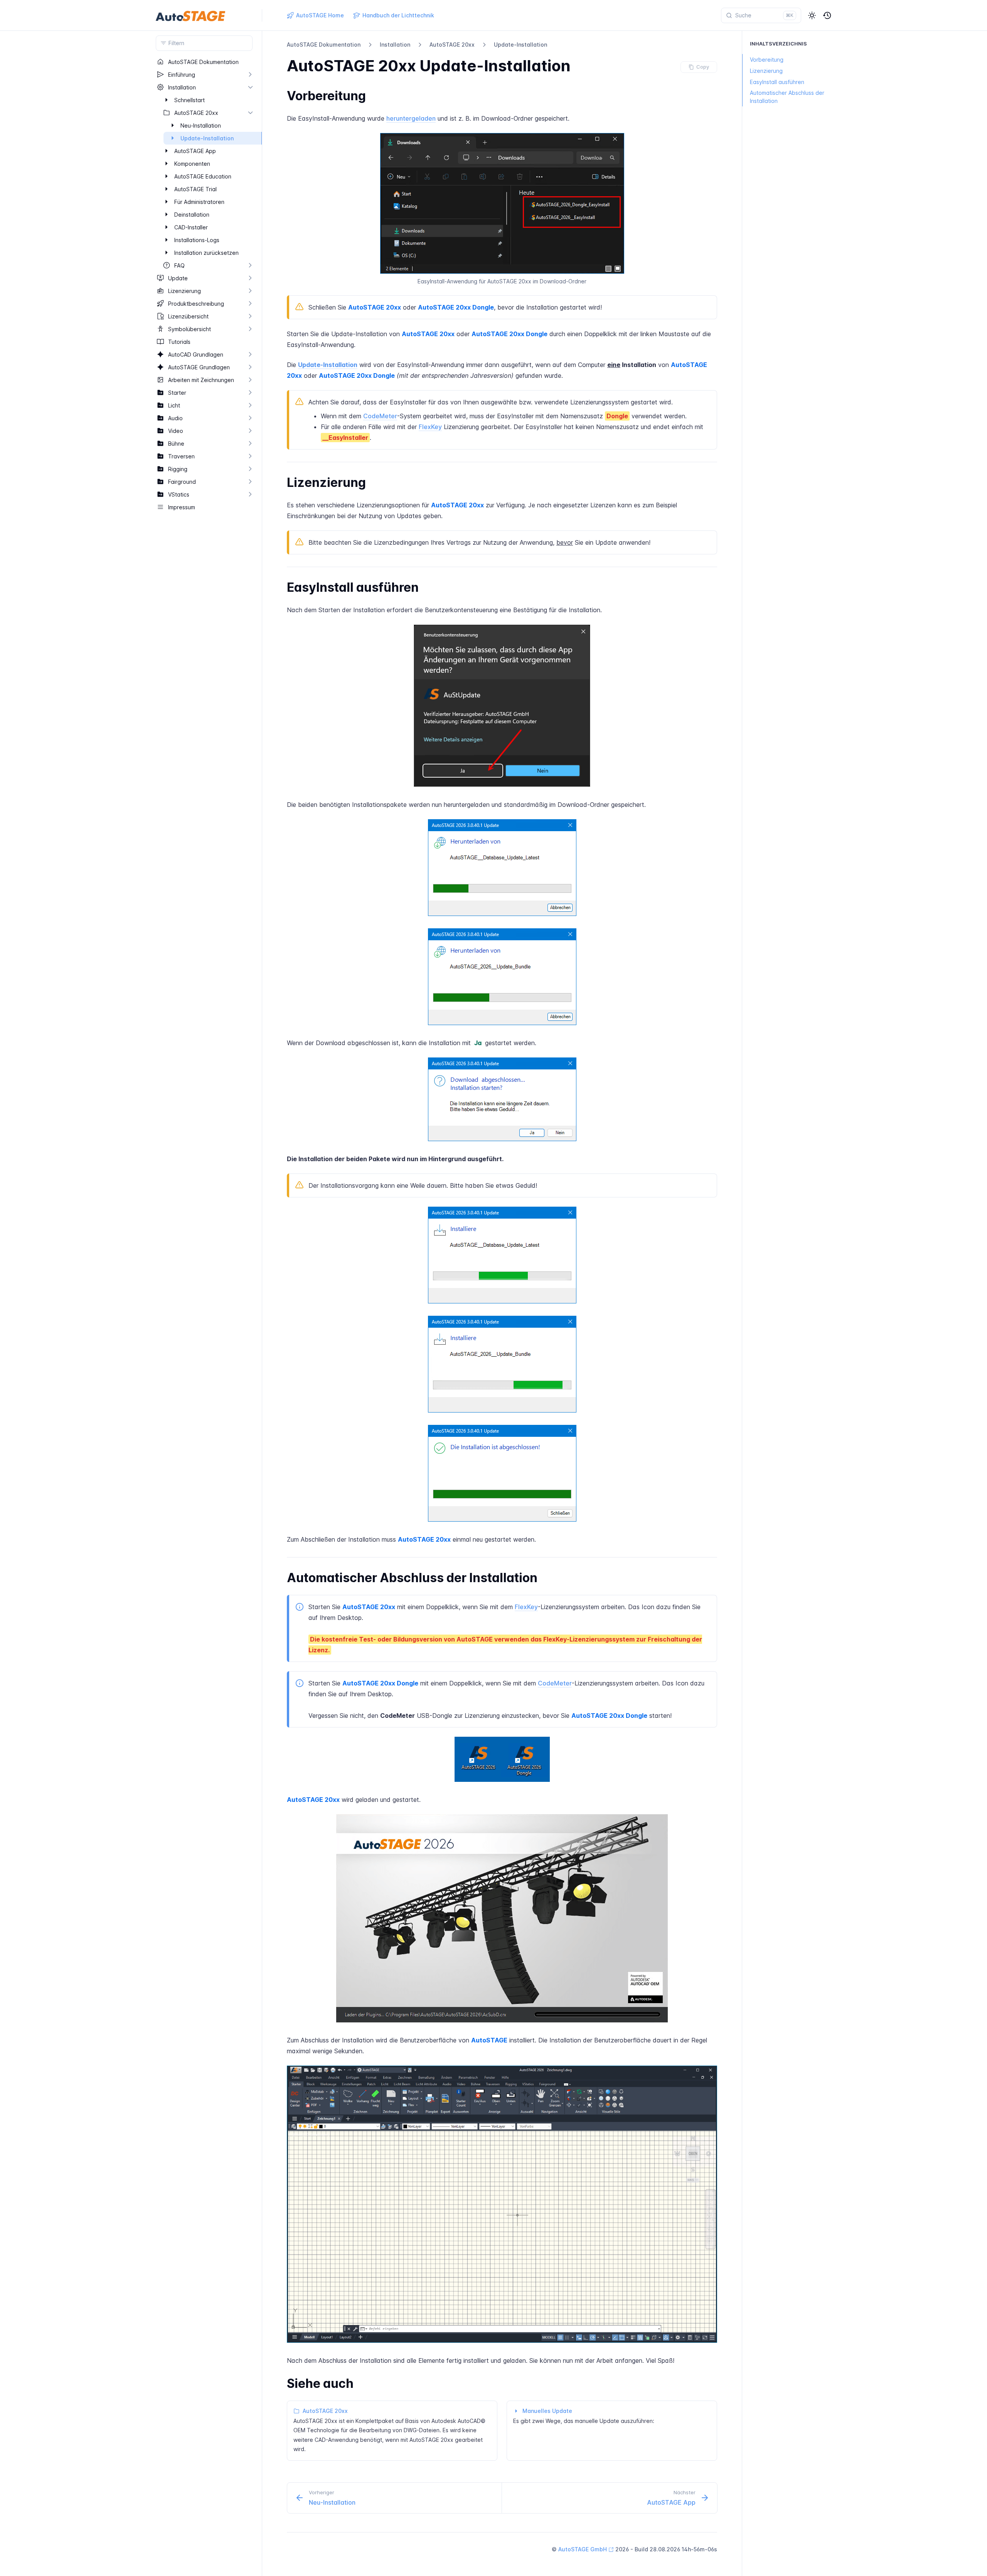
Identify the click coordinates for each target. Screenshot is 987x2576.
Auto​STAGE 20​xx (452, 45)
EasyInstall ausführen (777, 82)
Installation (395, 45)
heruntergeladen (411, 118)
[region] (204, 1316)
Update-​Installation (520, 45)
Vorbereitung (767, 60)
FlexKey (430, 427)
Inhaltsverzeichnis (778, 44)
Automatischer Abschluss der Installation (787, 97)
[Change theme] (812, 15)
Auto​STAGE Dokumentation (324, 45)
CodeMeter (380, 416)
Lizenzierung (766, 71)
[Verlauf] (827, 15)
